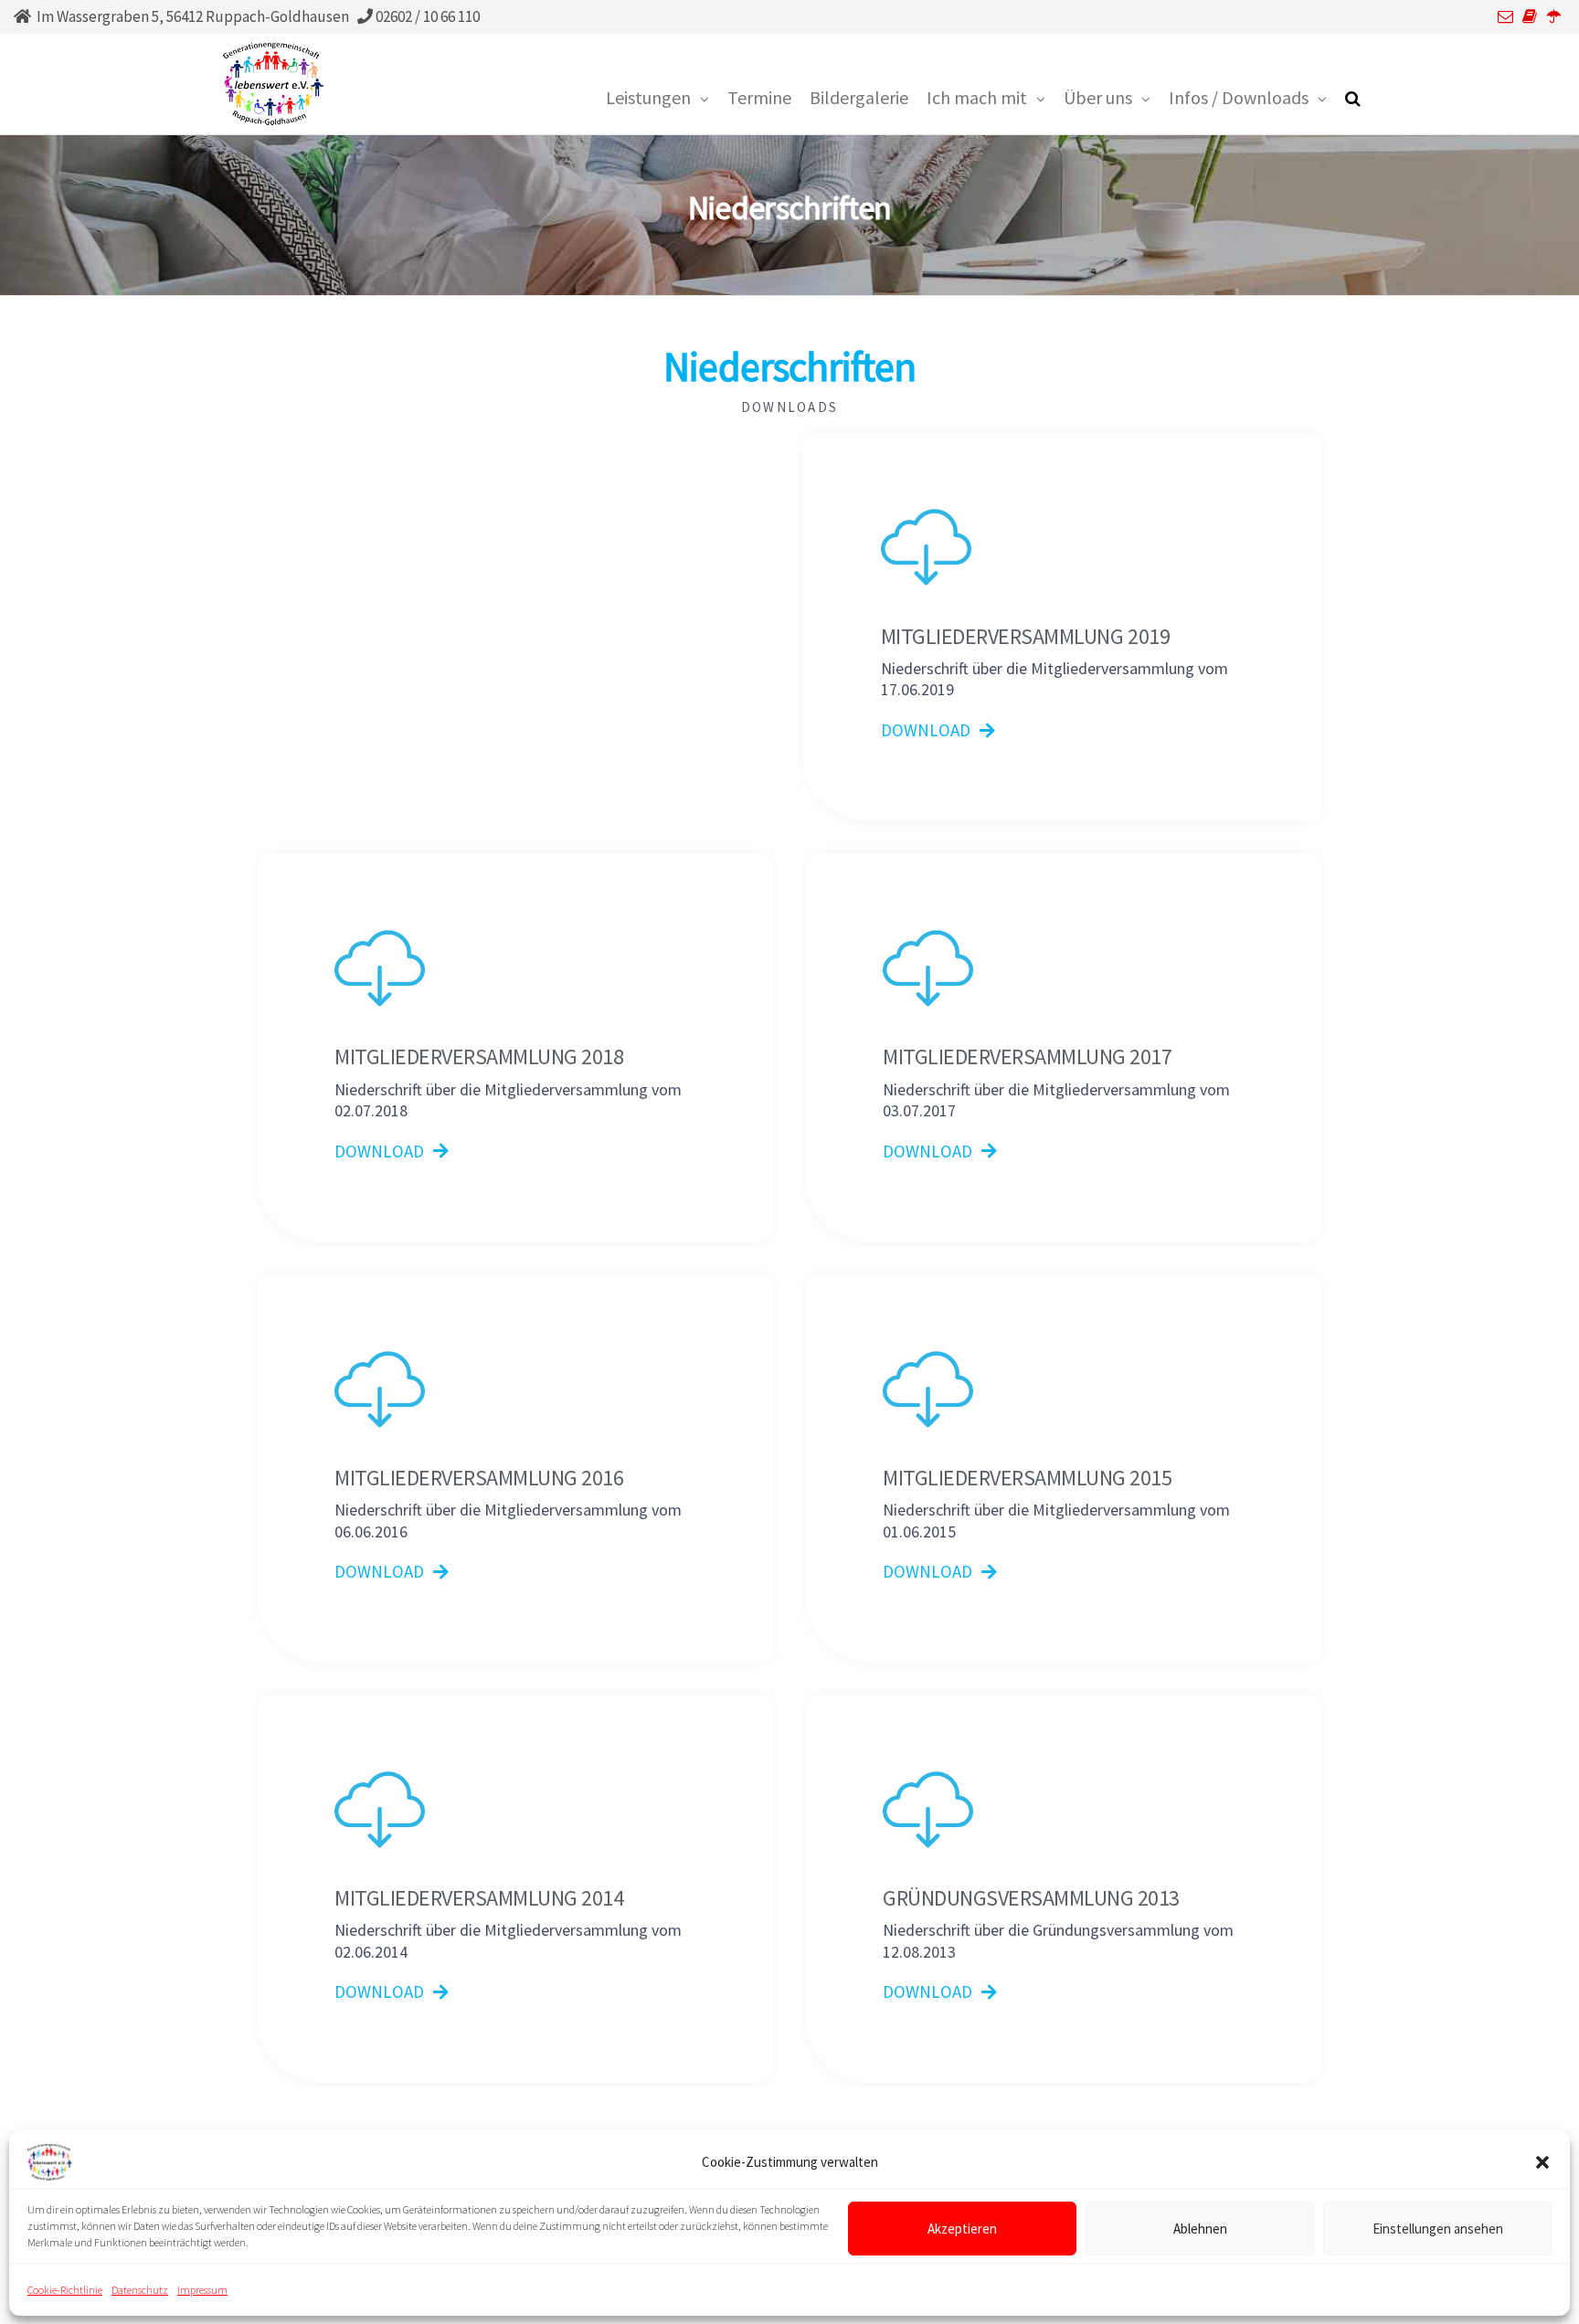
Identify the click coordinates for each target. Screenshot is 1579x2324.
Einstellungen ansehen (1438, 2228)
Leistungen (648, 97)
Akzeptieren (962, 2228)
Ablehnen (1200, 2228)
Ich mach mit (977, 97)
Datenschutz (140, 2290)
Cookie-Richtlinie (65, 2290)
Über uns (1098, 97)
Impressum (202, 2290)
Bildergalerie (859, 97)
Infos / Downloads (1239, 97)
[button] (1542, 2162)
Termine (759, 97)
